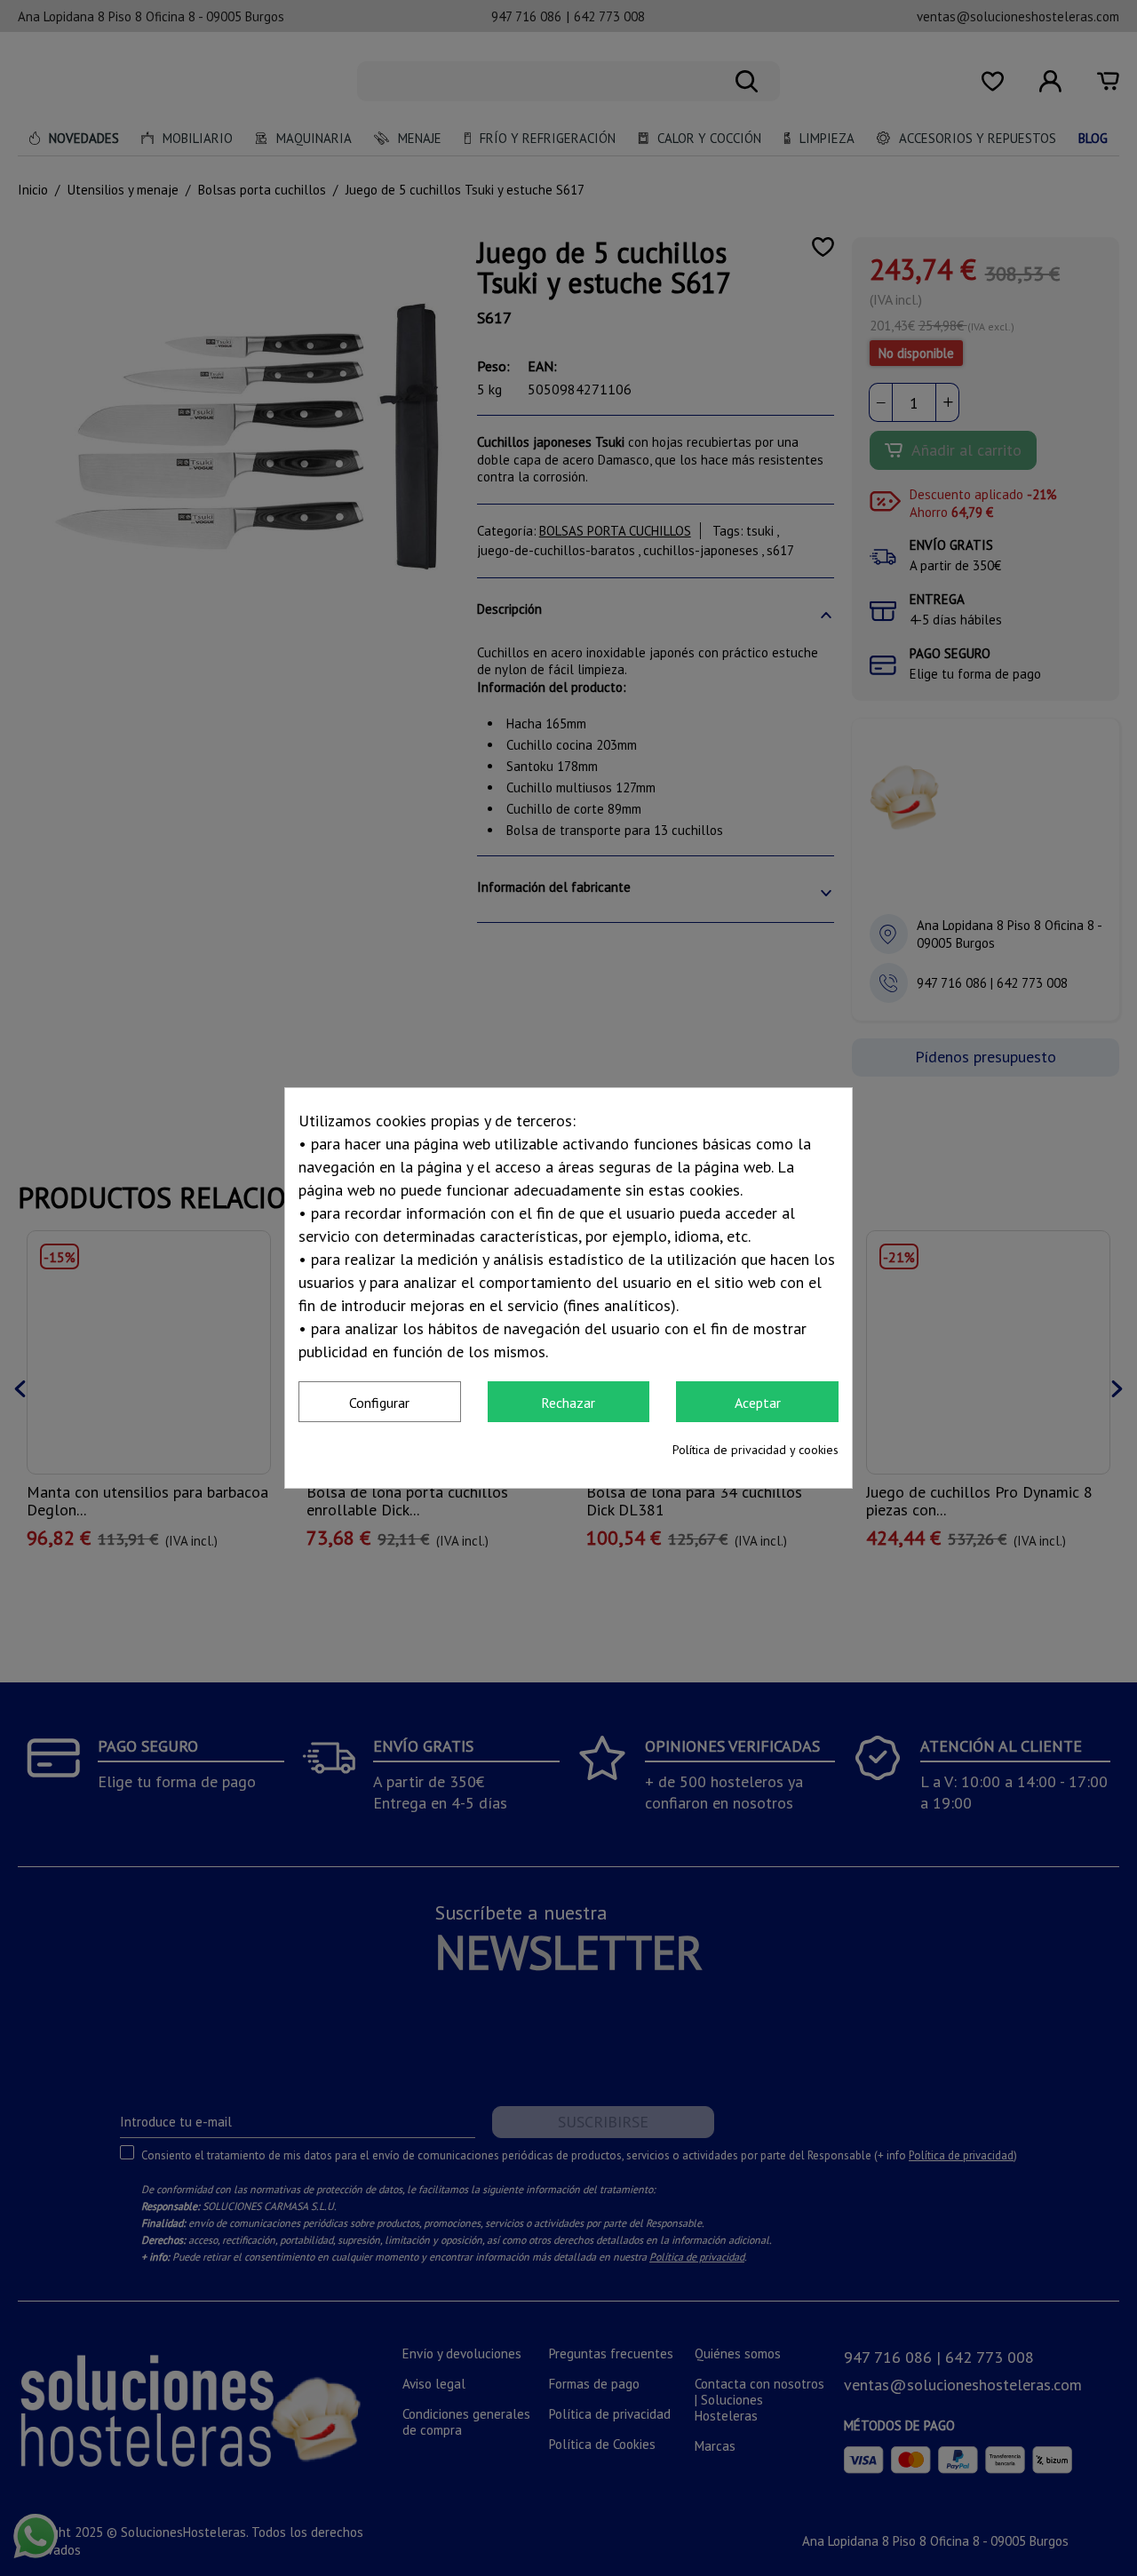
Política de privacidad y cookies (755, 1450)
